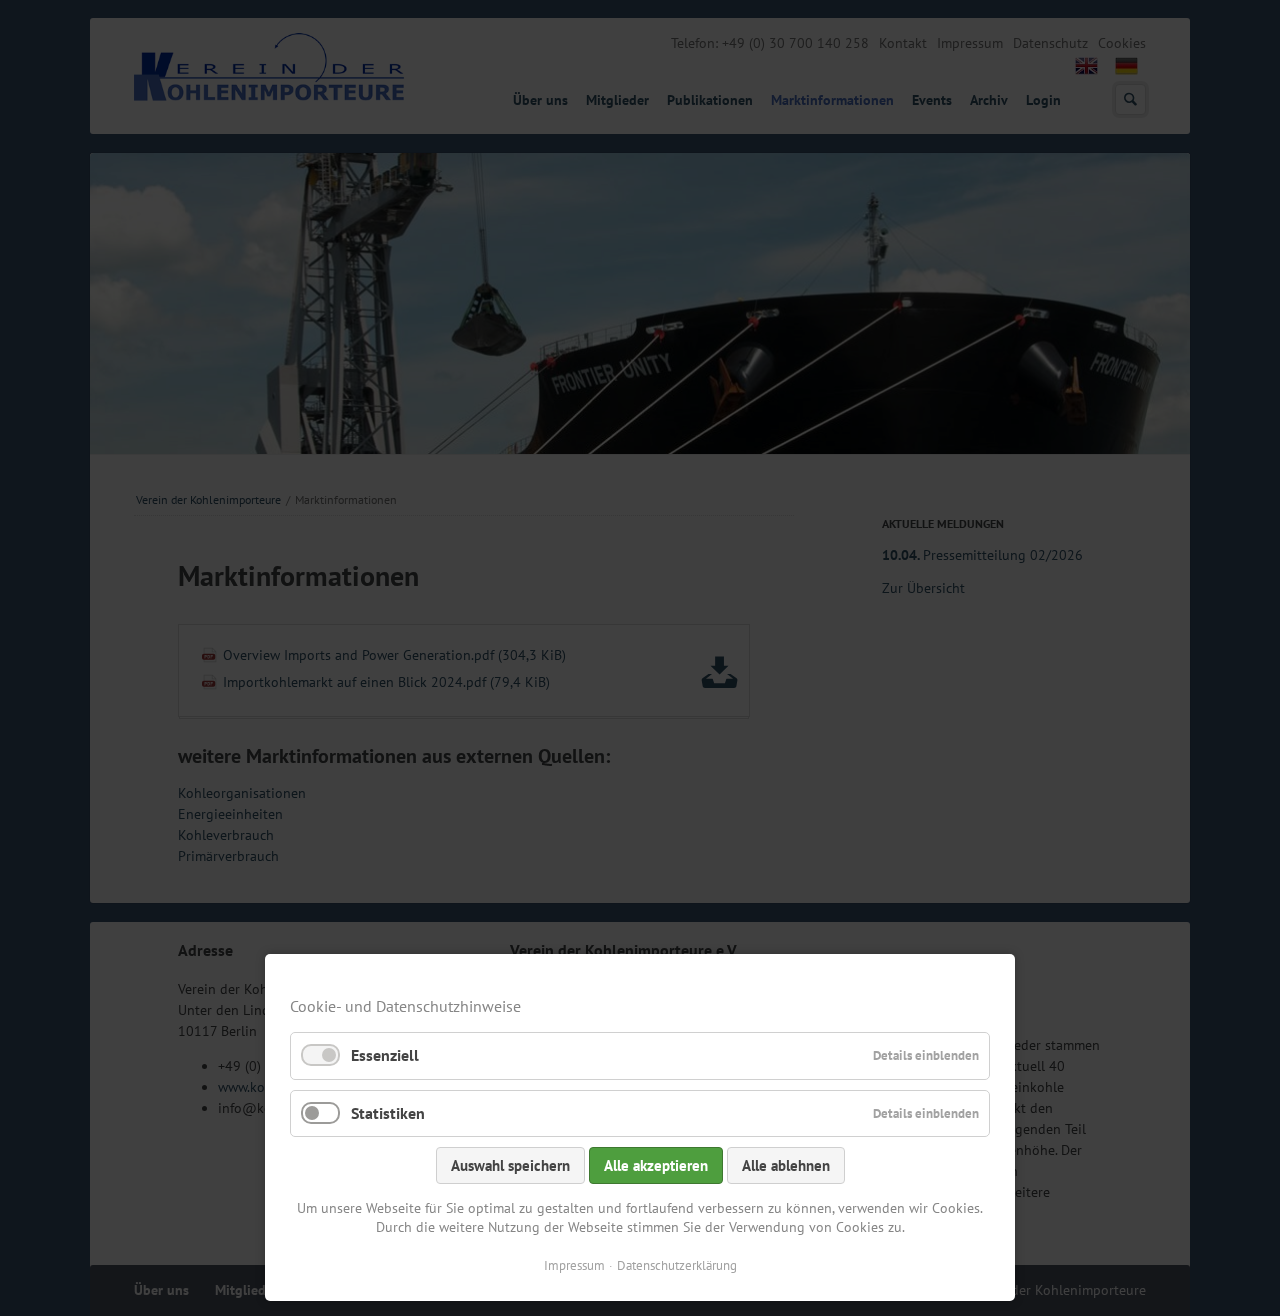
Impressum (574, 1265)
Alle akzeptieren (656, 1165)
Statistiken (388, 1113)
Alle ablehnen (786, 1165)
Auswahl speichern (510, 1165)
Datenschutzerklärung (677, 1265)
